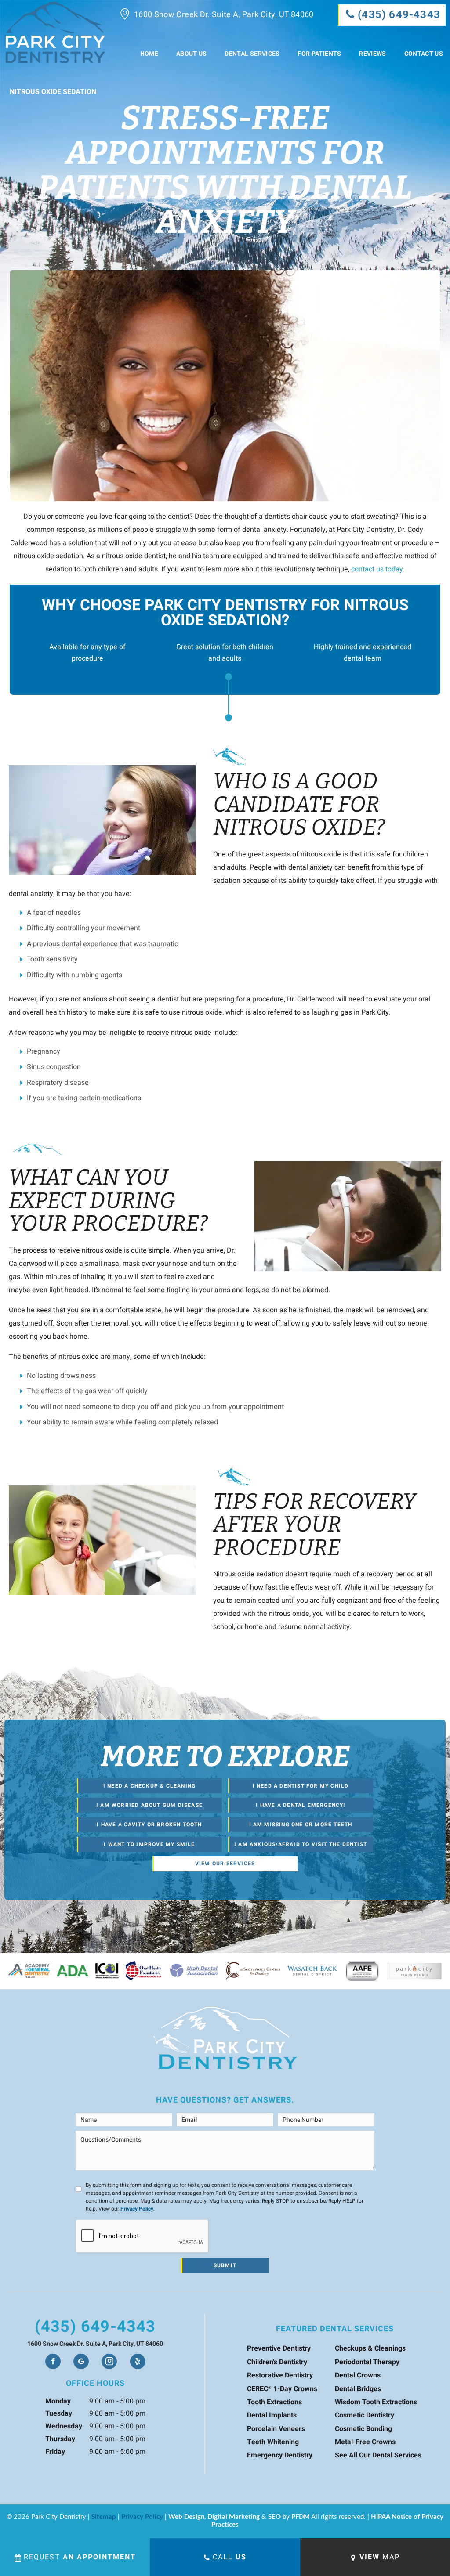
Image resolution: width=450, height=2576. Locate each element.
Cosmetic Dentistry (365, 2415)
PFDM (301, 2517)
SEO (274, 2517)
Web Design (186, 2517)
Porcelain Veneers (276, 2429)
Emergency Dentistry (280, 2455)
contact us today (377, 569)
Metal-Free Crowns (365, 2442)
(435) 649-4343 (95, 2327)
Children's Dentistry (277, 2362)
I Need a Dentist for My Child (301, 1786)
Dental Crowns (358, 2375)
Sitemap (104, 2517)
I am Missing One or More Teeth (301, 1825)
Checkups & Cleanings (370, 2348)
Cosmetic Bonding (363, 2429)
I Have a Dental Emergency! (300, 1805)
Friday (55, 2452)
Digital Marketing (234, 2517)
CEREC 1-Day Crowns (282, 2389)
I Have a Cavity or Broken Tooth (149, 1825)
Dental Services (252, 54)
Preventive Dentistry (279, 2348)
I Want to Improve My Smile (149, 1844)
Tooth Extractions (274, 2402)
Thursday (60, 2439)
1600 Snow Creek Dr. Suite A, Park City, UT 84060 (224, 15)
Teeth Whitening (273, 2442)
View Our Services (225, 1864)
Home (149, 54)
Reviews (372, 54)
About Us (192, 54)
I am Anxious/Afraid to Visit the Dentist (301, 1844)
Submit (225, 2265)
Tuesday (59, 2413)
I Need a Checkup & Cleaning (149, 1786)
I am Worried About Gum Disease (149, 1805)
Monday (58, 2401)
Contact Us (424, 54)
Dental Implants (272, 2415)
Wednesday (64, 2426)
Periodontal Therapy (367, 2362)
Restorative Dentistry (280, 2375)
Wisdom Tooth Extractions (376, 2402)
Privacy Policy (137, 2209)
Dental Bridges (358, 2389)
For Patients (319, 54)
